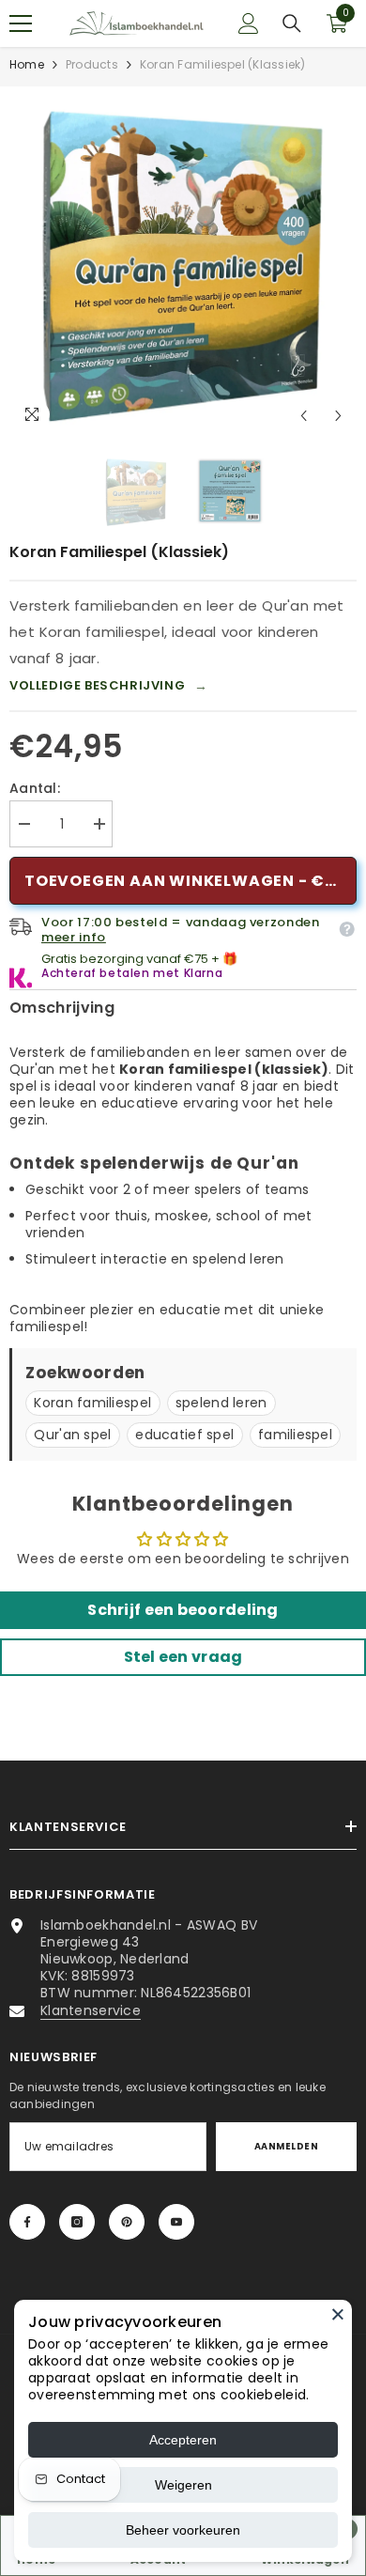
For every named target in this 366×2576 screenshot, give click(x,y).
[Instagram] (77, 2222)
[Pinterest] (127, 2222)
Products (92, 64)
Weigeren (183, 2485)
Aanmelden (286, 2146)
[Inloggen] (249, 23)
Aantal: (35, 788)
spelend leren (221, 1403)
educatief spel (184, 1435)
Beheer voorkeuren (183, 2530)
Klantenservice (91, 2010)
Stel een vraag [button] (183, 1657)
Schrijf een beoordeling (183, 1610)
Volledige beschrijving (109, 686)
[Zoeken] (292, 23)
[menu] (21, 23)
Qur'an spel (72, 1435)
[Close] (338, 2314)
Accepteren (183, 2440)
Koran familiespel (92, 1403)
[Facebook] (27, 2222)
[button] (304, 416)
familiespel (295, 1435)
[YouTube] (176, 2222)
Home (27, 64)
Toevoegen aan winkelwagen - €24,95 (191, 881)
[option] (183, 260)
